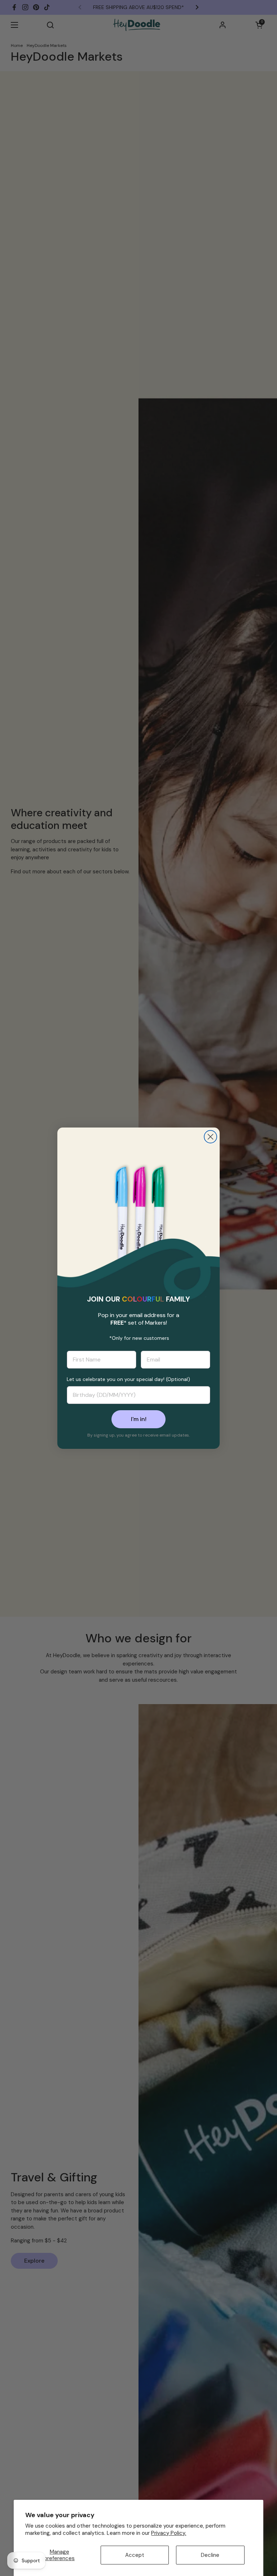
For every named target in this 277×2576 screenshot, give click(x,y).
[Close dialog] (210, 1137)
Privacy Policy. (169, 2533)
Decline (210, 2555)
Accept (135, 2555)
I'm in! (139, 1419)
